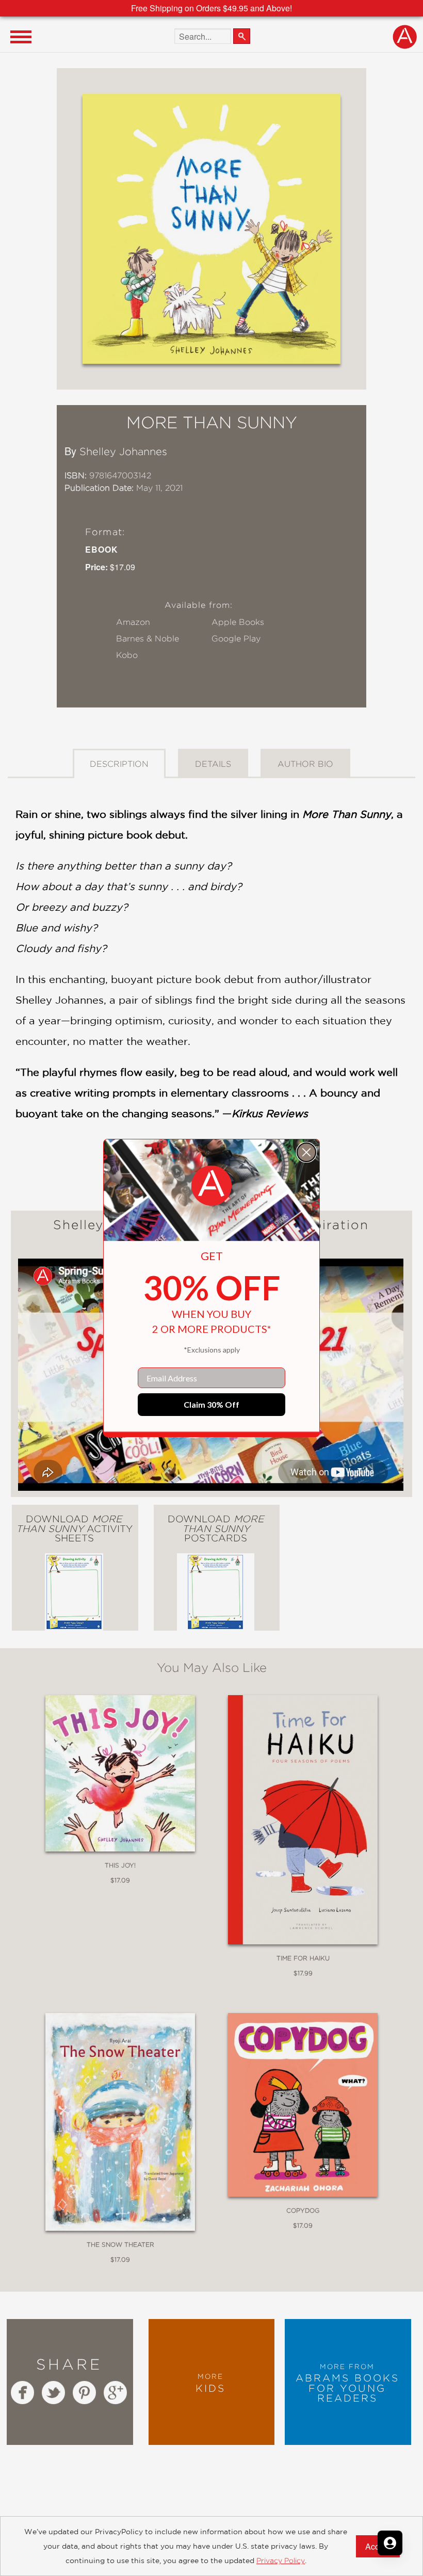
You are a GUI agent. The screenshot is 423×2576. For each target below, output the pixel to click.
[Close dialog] (306, 1152)
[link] (211, 1186)
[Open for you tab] (390, 2543)
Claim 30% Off (211, 1404)
